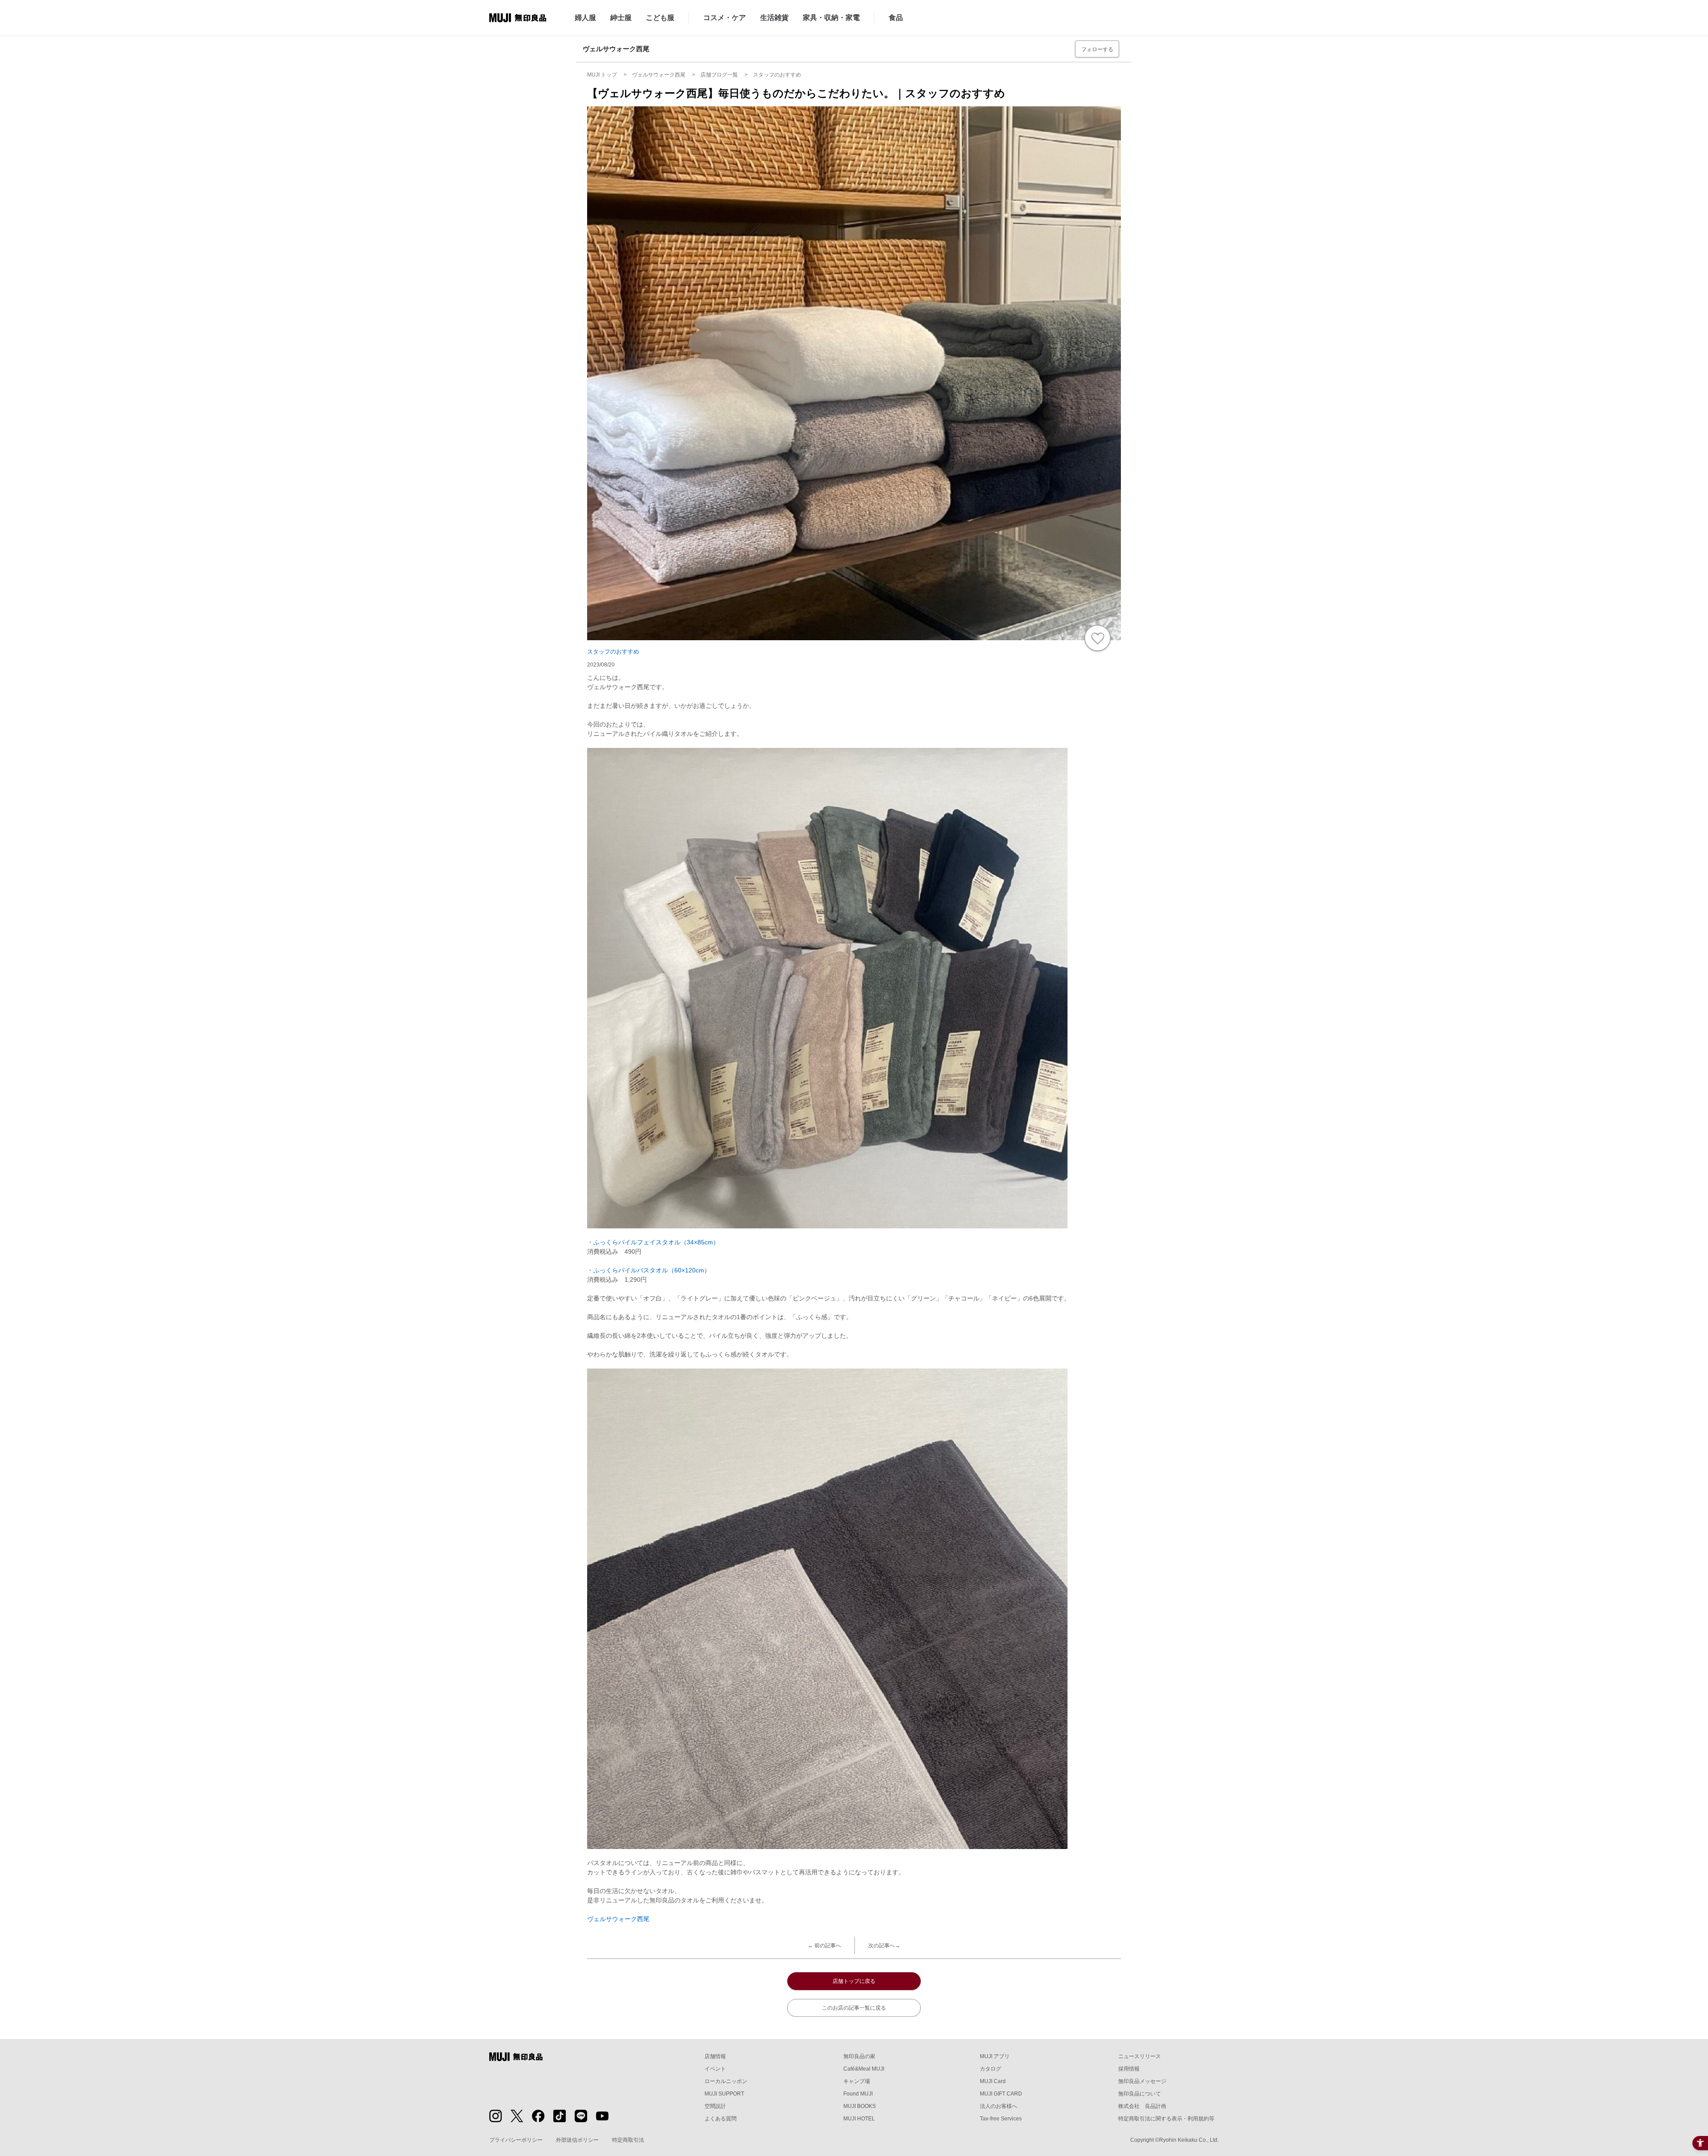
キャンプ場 (857, 2081)
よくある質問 (721, 2119)
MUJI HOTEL (859, 2119)
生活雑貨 (774, 18)
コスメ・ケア (725, 18)
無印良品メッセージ (1142, 2081)
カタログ (991, 2069)
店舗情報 (715, 2056)
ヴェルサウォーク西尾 (618, 1919)
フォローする (1097, 49)
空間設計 (715, 2106)
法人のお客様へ (999, 2106)
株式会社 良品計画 (1142, 2106)
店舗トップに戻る (854, 1981)
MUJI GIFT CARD (1001, 2094)
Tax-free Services (1001, 2119)
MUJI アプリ (995, 2056)
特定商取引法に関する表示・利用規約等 (1166, 2119)
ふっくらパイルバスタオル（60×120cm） (652, 1270)
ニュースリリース (1140, 2056)
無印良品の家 (859, 2056)
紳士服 (621, 18)
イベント (715, 2069)
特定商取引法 (628, 2140)
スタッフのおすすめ (613, 652)
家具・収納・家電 (831, 18)
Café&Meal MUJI (864, 2069)
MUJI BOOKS (860, 2106)
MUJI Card (993, 2081)
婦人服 (585, 18)
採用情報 (1129, 2069)
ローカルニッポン (726, 2081)
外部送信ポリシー (577, 2140)
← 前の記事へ (824, 1946)
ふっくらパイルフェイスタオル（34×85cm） (656, 1242)
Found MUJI (858, 2094)
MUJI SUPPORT (724, 2094)
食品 (896, 18)
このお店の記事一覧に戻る (854, 2008)
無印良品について (1140, 2094)
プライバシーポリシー (516, 2140)
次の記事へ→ (884, 1946)
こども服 (660, 18)
